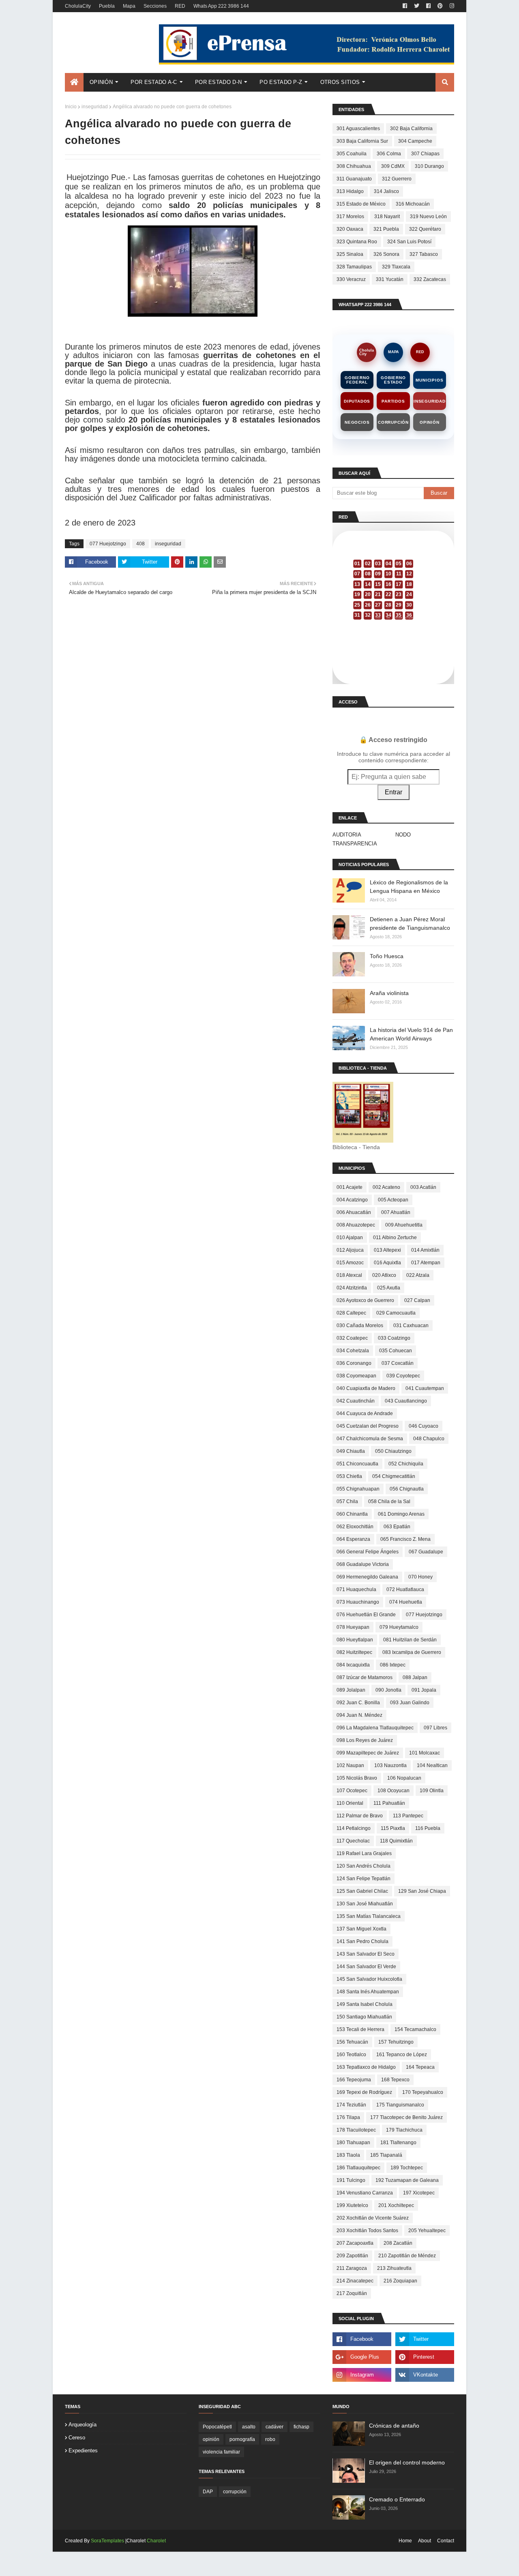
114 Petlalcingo (354, 1828)
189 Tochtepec (407, 2168)
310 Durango (429, 166)
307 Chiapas (425, 154)
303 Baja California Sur (362, 141)
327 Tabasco (424, 254)
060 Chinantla (352, 1514)
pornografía (242, 2439)
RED (180, 6)
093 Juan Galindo (410, 1703)
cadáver (275, 2427)
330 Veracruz (351, 279)
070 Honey (420, 1577)
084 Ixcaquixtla (353, 1665)
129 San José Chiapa (422, 1891)
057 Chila (347, 1501)
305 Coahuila (352, 154)
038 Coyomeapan (356, 1376)
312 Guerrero (397, 179)
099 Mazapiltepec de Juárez (368, 1753)
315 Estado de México (361, 204)
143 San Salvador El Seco (366, 1954)
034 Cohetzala (353, 1351)
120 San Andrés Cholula (364, 1866)
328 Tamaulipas (354, 267)
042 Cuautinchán (356, 1401)
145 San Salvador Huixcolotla (369, 1979)
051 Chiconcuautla (357, 1464)
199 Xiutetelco (352, 2205)
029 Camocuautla (396, 1313)
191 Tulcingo (351, 2180)
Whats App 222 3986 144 (221, 6)
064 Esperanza (353, 1539)
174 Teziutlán (351, 2105)
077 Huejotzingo (108, 544)
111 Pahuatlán (389, 1803)
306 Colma (389, 154)
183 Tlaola (348, 2155)
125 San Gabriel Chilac (362, 1891)
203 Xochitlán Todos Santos (367, 2231)
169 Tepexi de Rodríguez (364, 2092)
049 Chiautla (351, 1451)
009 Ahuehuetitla (404, 1225)
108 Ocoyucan (394, 1791)
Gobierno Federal (357, 380)
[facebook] (405, 6)
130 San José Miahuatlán (365, 1904)
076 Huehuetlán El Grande (366, 1615)
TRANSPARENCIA (355, 844)
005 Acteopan (393, 1200)
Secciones (155, 6)
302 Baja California (411, 129)
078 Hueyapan (353, 1627)
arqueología (83, 2425)
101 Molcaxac (425, 1753)
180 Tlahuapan (353, 2143)
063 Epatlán (397, 1527)
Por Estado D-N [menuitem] (218, 82)
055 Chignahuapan (358, 1489)
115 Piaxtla (393, 1828)
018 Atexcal (349, 1275)
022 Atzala (418, 1275)
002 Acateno (386, 1187)
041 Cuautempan (425, 1388)
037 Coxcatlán (398, 1363)
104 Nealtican (432, 1765)
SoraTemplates (107, 2541)
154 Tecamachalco (415, 2029)
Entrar (394, 792)
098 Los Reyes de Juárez (365, 1740)
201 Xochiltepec (396, 2205)
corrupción (235, 2492)
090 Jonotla (388, 1690)
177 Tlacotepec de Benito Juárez (406, 2117)
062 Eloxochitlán (355, 1527)
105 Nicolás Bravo (357, 1778)
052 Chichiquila (406, 1464)
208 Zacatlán (398, 2243)
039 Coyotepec (403, 1376)
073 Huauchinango (358, 1602)
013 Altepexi (387, 1250)
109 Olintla (432, 1791)
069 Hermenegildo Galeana (367, 1577)
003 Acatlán (423, 1187)
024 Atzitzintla (352, 1288)
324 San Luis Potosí (409, 242)
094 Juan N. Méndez (359, 1715)
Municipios (429, 380)
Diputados (357, 401)
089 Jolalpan (351, 1690)
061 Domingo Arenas (401, 1514)
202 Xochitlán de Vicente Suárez (373, 2218)
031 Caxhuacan (411, 1326)
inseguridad (95, 107)
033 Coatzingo (394, 1338)
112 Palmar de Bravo (360, 1816)
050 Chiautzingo (393, 1451)
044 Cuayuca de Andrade (365, 1413)
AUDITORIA (347, 835)
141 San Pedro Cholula (362, 1941)
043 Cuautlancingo (406, 1401)
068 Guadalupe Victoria (363, 1564)
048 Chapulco (429, 1439)
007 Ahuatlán (396, 1212)
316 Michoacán (413, 204)
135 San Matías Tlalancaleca (369, 1916)
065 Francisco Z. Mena (405, 1539)
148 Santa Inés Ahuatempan (368, 1992)
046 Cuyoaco (424, 1426)
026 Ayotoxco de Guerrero (365, 1300)
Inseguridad (430, 401)
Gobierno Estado (393, 380)
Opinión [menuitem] (101, 82)
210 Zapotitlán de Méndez (407, 2256)
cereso (77, 2438)
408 (140, 544)
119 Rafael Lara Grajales (364, 1853)
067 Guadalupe (426, 1552)
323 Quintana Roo (357, 242)
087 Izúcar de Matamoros (365, 1677)
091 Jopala (424, 1690)
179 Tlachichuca (404, 2130)
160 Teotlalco (351, 2055)
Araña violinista (389, 993)
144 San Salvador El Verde (366, 1967)
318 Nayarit (387, 217)
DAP (208, 2492)
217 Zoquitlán (352, 2293)
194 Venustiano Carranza (365, 2193)
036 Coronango (354, 1363)
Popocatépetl (217, 2427)
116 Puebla (428, 1828)
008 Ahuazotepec (356, 1225)
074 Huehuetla (406, 1602)
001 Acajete (350, 1187)
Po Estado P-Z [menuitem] (281, 82)
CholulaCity (78, 6)
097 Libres (435, 1728)
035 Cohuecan (396, 1351)
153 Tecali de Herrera (360, 2029)
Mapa (129, 6)
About (425, 2541)
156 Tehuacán (352, 2042)
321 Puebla (386, 229)
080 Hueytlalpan (355, 1640)
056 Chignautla (407, 1489)
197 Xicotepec (419, 2193)
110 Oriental (350, 1803)
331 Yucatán (390, 279)
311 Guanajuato (354, 179)
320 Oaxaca (350, 229)
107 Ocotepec (352, 1791)
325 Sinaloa (350, 254)
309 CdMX (393, 166)
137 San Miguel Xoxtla (361, 1929)
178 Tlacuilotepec (356, 2130)
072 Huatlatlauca (405, 1589)
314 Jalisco (386, 191)
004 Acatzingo (352, 1200)
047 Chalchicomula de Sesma (370, 1439)
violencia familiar (221, 2452)
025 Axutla (389, 1288)
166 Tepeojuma (354, 2080)
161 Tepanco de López (402, 2055)
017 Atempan (426, 1263)
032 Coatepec (352, 1338)
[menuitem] (74, 82)
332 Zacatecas (430, 279)
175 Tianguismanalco (400, 2105)
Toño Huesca (387, 956)
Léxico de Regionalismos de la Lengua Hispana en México (409, 887)
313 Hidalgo (350, 191)
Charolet (156, 2541)
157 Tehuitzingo (396, 2042)
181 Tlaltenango (398, 2143)
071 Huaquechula (356, 1589)
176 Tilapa (348, 2117)
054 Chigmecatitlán (394, 1476)
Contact (446, 2541)
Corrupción (393, 422)
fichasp (301, 2427)
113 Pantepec (408, 1816)
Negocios (357, 422)
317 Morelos (350, 217)
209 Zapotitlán (352, 2256)
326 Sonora (386, 254)
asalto (249, 2427)
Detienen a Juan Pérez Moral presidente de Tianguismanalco (410, 923)
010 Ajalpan (350, 1238)
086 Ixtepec (393, 1665)
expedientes (83, 2451)
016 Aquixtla (387, 1263)
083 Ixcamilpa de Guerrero (412, 1652)
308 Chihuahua (354, 166)
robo (270, 2439)
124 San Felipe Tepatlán (364, 1879)
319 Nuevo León (428, 217)
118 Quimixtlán (396, 1841)
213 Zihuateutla (394, 2268)
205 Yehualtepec (427, 2231)
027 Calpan (417, 1300)
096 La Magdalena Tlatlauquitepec (375, 1728)
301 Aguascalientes (358, 129)
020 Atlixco (384, 1275)
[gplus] (362, 2357)
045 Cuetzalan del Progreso (368, 1426)
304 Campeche (415, 141)
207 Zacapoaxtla (355, 2243)
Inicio (71, 107)
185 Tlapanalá (386, 2155)
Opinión (430, 422)
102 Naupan (350, 1765)
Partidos (393, 401)
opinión (211, 2439)
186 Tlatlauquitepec (358, 2168)
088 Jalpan (415, 1677)
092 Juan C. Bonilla (358, 1703)
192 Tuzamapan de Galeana (407, 2180)
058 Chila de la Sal (389, 1501)
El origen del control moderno (407, 2462)
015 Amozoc (350, 1263)
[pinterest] (440, 6)
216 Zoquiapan (400, 2281)
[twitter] (417, 6)
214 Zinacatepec (355, 2281)
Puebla (107, 6)
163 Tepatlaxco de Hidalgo (366, 2067)
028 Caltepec (351, 1313)
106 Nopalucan (404, 1778)
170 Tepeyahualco (423, 2092)
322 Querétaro (425, 229)
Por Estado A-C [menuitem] (154, 82)
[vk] (425, 2375)
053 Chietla (349, 1476)
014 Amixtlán (425, 1250)
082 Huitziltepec (354, 1652)
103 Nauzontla (390, 1765)
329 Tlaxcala (396, 267)
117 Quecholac (353, 1841)
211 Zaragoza (352, 2268)
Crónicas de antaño (394, 2426)
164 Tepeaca (420, 2067)
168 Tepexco (395, 2080)
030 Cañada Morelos (360, 1326)
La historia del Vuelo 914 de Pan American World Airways (411, 1034)
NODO (403, 835)
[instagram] (451, 6)
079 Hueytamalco (399, 1627)
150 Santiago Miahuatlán (364, 2017)
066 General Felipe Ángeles (368, 1552)
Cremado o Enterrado (397, 2499)
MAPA (394, 352)
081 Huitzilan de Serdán (410, 1640)
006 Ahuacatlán (354, 1212)
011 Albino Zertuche (395, 1238)
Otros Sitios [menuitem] (340, 82)
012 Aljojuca (350, 1250)
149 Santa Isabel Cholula (365, 2004)
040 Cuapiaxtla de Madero (366, 1388)
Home (405, 2541)
